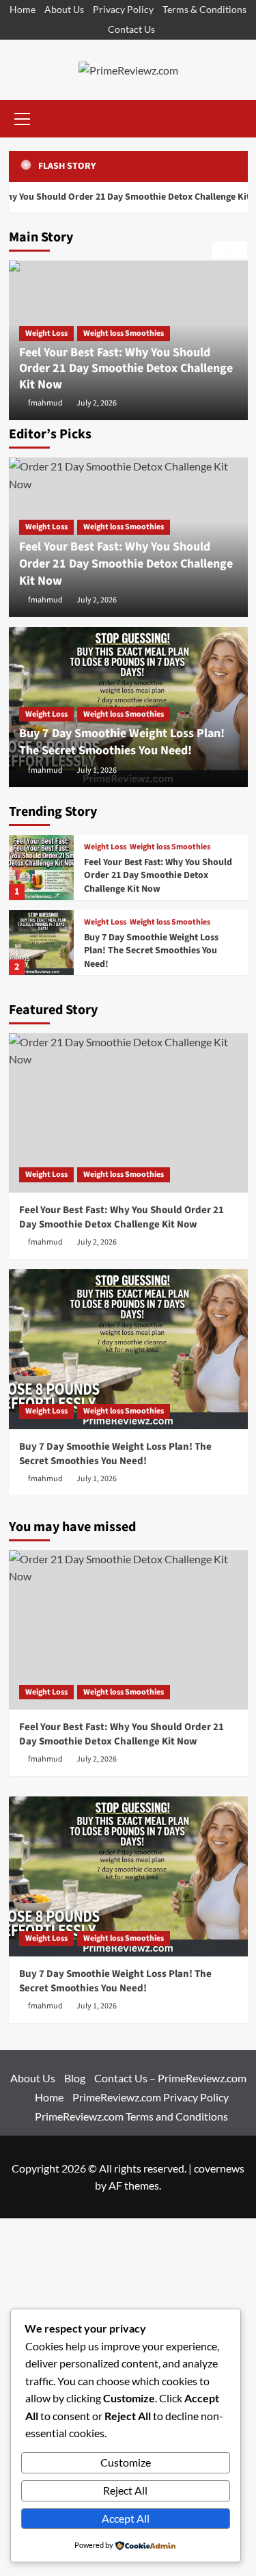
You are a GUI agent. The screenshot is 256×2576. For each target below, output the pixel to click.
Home (23, 9)
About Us (64, 9)
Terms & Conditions (204, 9)
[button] (23, 117)
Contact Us (131, 29)
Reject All (125, 2490)
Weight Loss (46, 333)
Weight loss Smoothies (124, 333)
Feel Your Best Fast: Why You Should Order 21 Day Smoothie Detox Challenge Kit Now (126, 369)
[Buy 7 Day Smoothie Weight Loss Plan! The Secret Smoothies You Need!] (41, 943)
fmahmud (45, 403)
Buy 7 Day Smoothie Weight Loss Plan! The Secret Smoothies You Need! (122, 742)
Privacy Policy (123, 9)
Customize (126, 2462)
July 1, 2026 (97, 770)
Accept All (126, 2518)
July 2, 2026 (97, 403)
